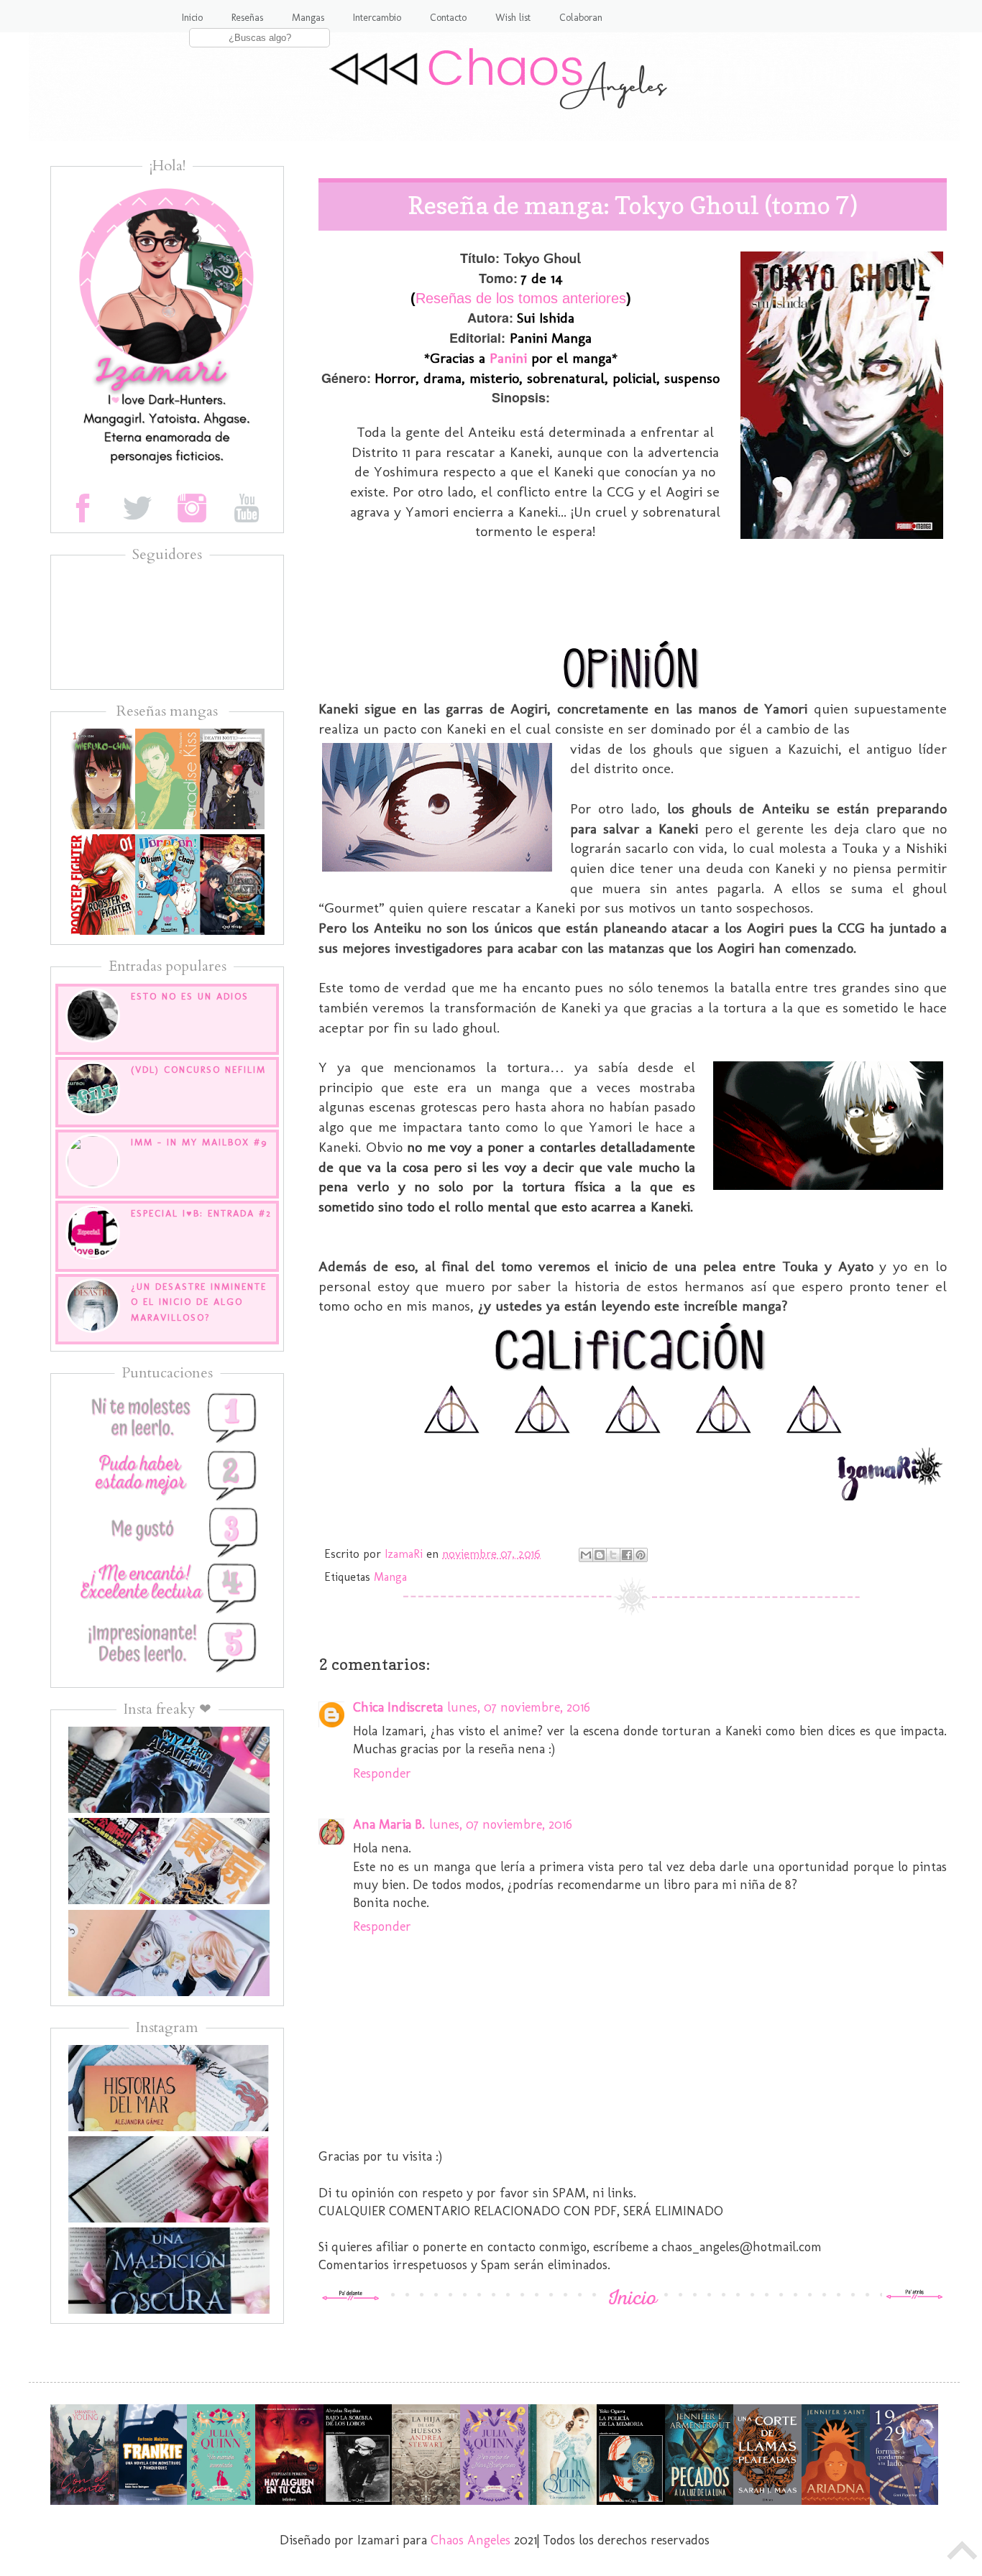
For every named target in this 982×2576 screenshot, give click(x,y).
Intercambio (377, 18)
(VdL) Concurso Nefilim (198, 1070)
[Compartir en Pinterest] (641, 1555)
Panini (508, 358)
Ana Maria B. (389, 1824)
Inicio (192, 18)
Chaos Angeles (471, 2540)
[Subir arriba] (963, 2554)
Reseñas (247, 18)
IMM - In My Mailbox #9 (199, 1142)
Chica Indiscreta (398, 1707)
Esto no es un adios (190, 996)
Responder (382, 1773)
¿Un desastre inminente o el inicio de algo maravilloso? (199, 1302)
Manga (390, 1577)
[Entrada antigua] (914, 2296)
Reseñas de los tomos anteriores (521, 298)
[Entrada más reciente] (351, 2296)
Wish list (513, 18)
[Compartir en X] (613, 1555)
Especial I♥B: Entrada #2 (201, 1213)
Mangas (308, 18)
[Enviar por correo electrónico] (586, 1555)
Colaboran (581, 18)
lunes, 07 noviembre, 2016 (519, 1707)
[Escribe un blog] (600, 1555)
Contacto (448, 18)
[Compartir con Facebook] (627, 1555)
